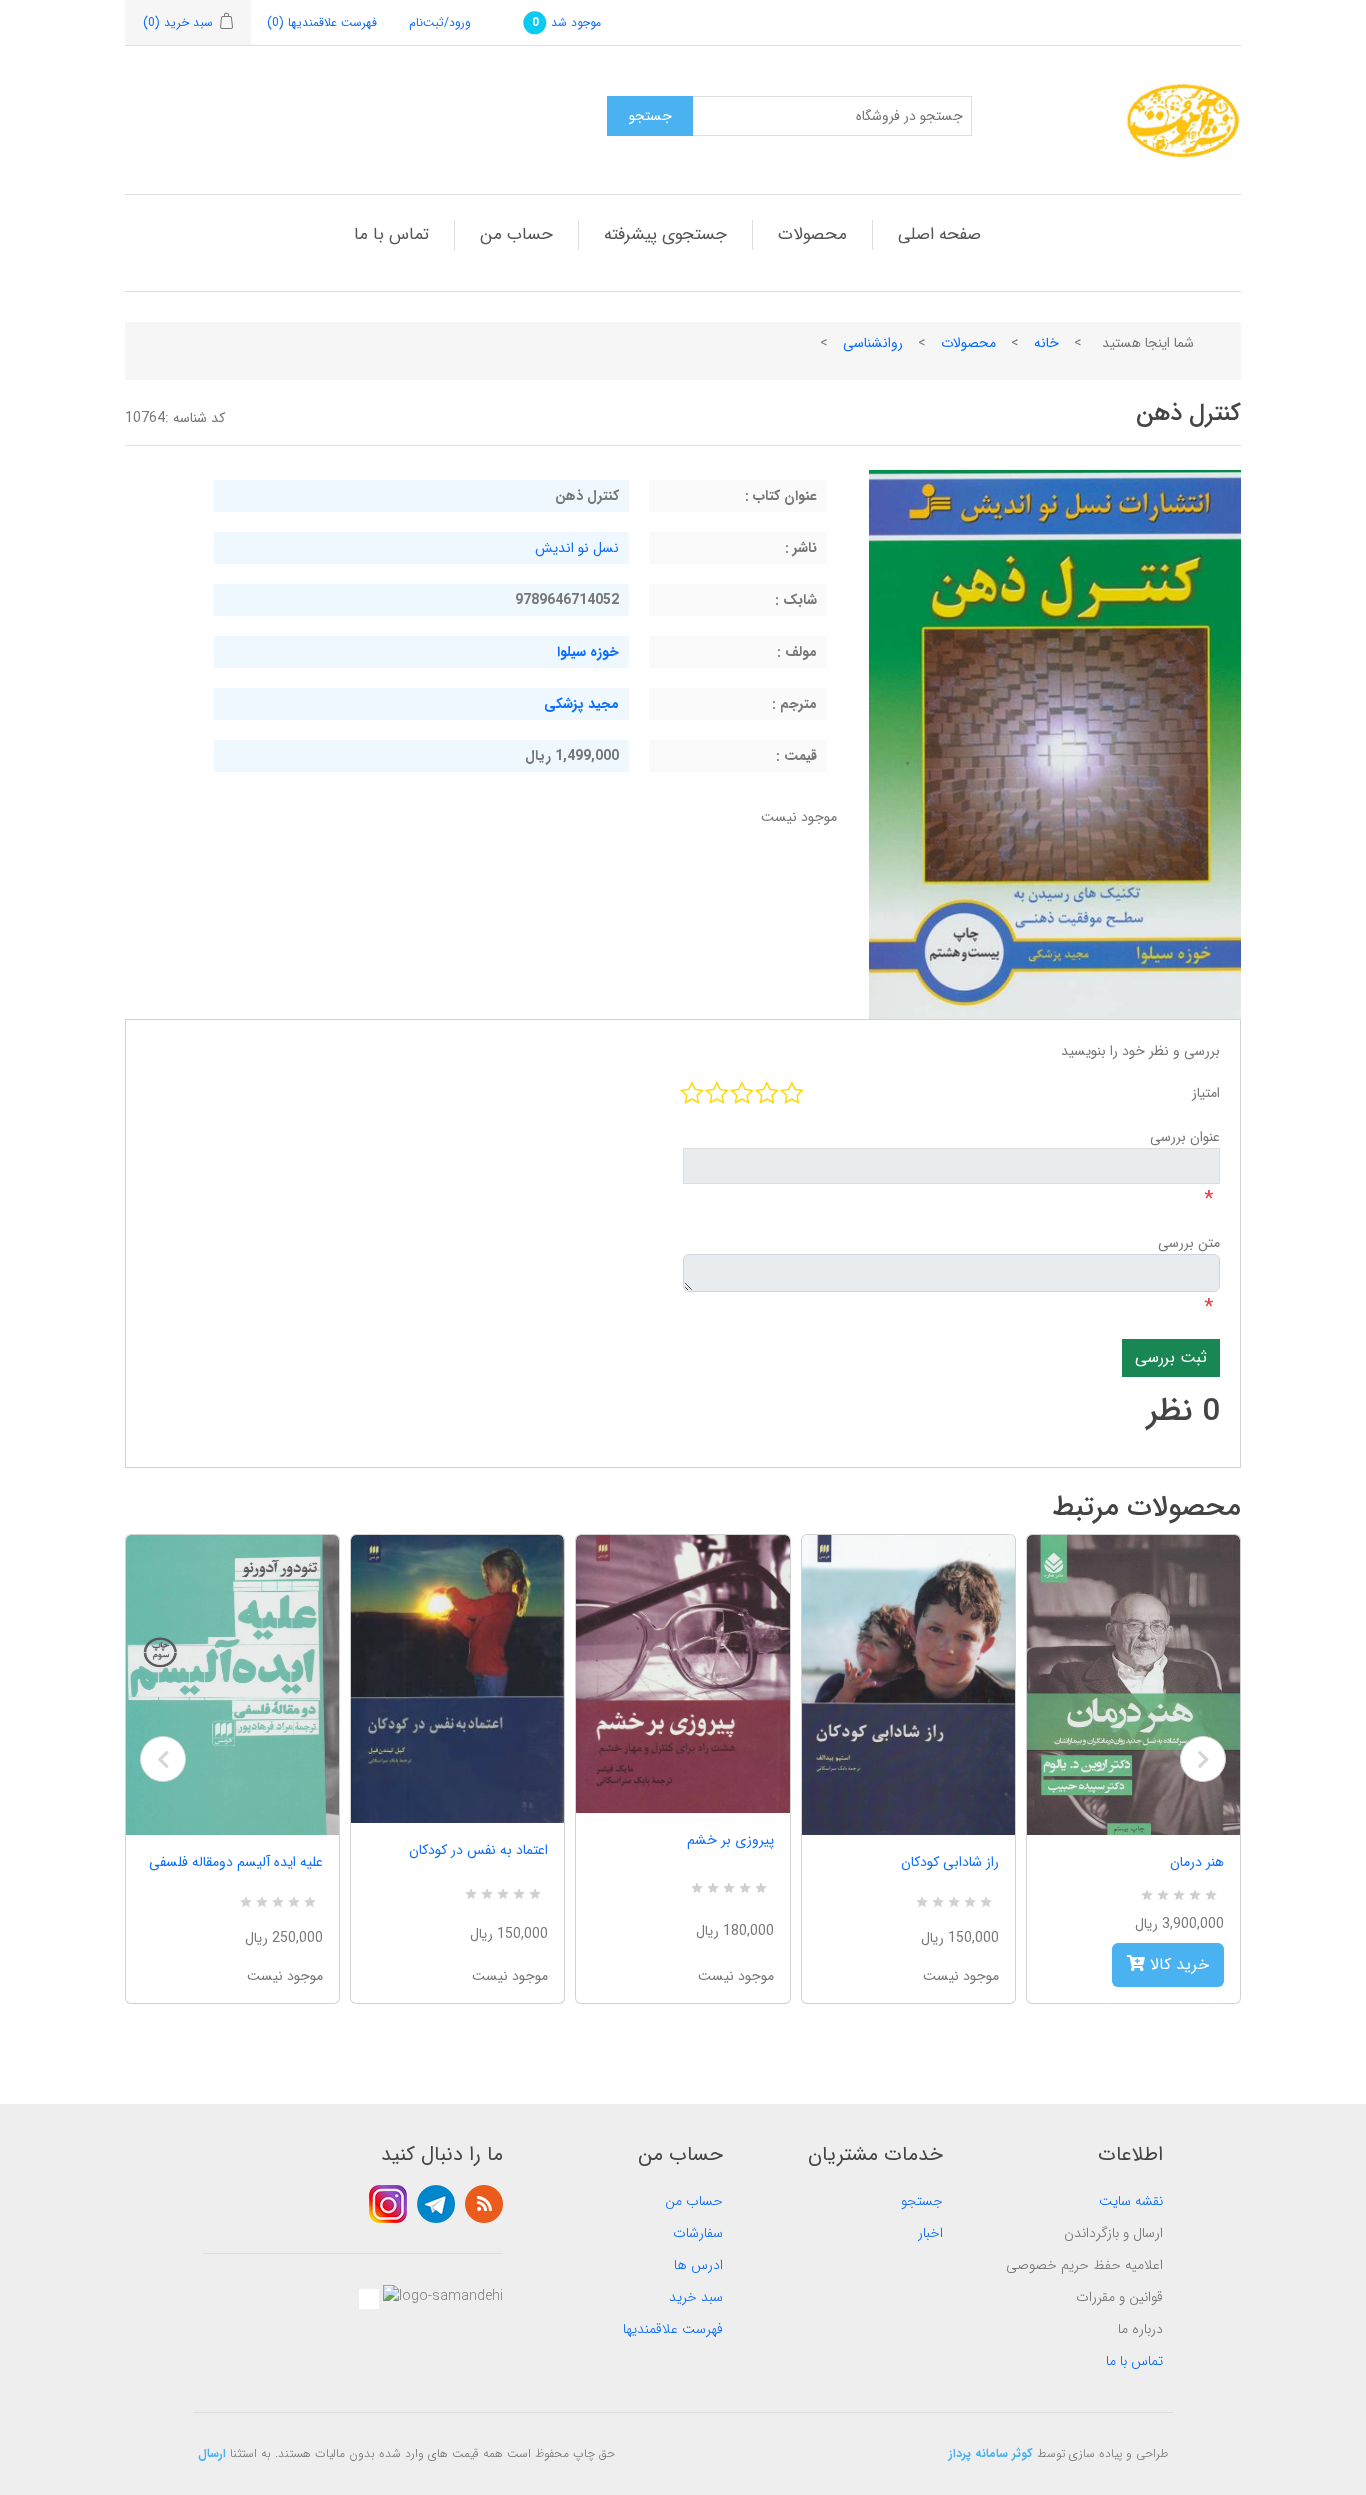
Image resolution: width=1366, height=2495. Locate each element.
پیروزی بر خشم (730, 1840)
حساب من (516, 234)
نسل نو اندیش (577, 548)
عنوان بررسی (1185, 1137)
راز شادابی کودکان (950, 1862)
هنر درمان (1197, 1862)
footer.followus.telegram (436, 2204)
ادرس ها (698, 2265)
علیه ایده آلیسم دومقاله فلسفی (236, 1862)
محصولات (812, 234)
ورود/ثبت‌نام (440, 22)
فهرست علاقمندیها (673, 2329)
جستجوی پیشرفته (665, 234)
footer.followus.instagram (388, 2204)
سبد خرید (696, 2297)
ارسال (212, 2453)
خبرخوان (484, 2204)
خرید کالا (1177, 1964)
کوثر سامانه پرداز (991, 2453)
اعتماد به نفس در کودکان (478, 1850)
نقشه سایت (1131, 2201)
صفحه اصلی (939, 234)
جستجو (922, 2201)
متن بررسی (1189, 1243)
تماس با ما (391, 234)
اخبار (930, 2233)
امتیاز (1206, 1093)
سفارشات (698, 2233)
